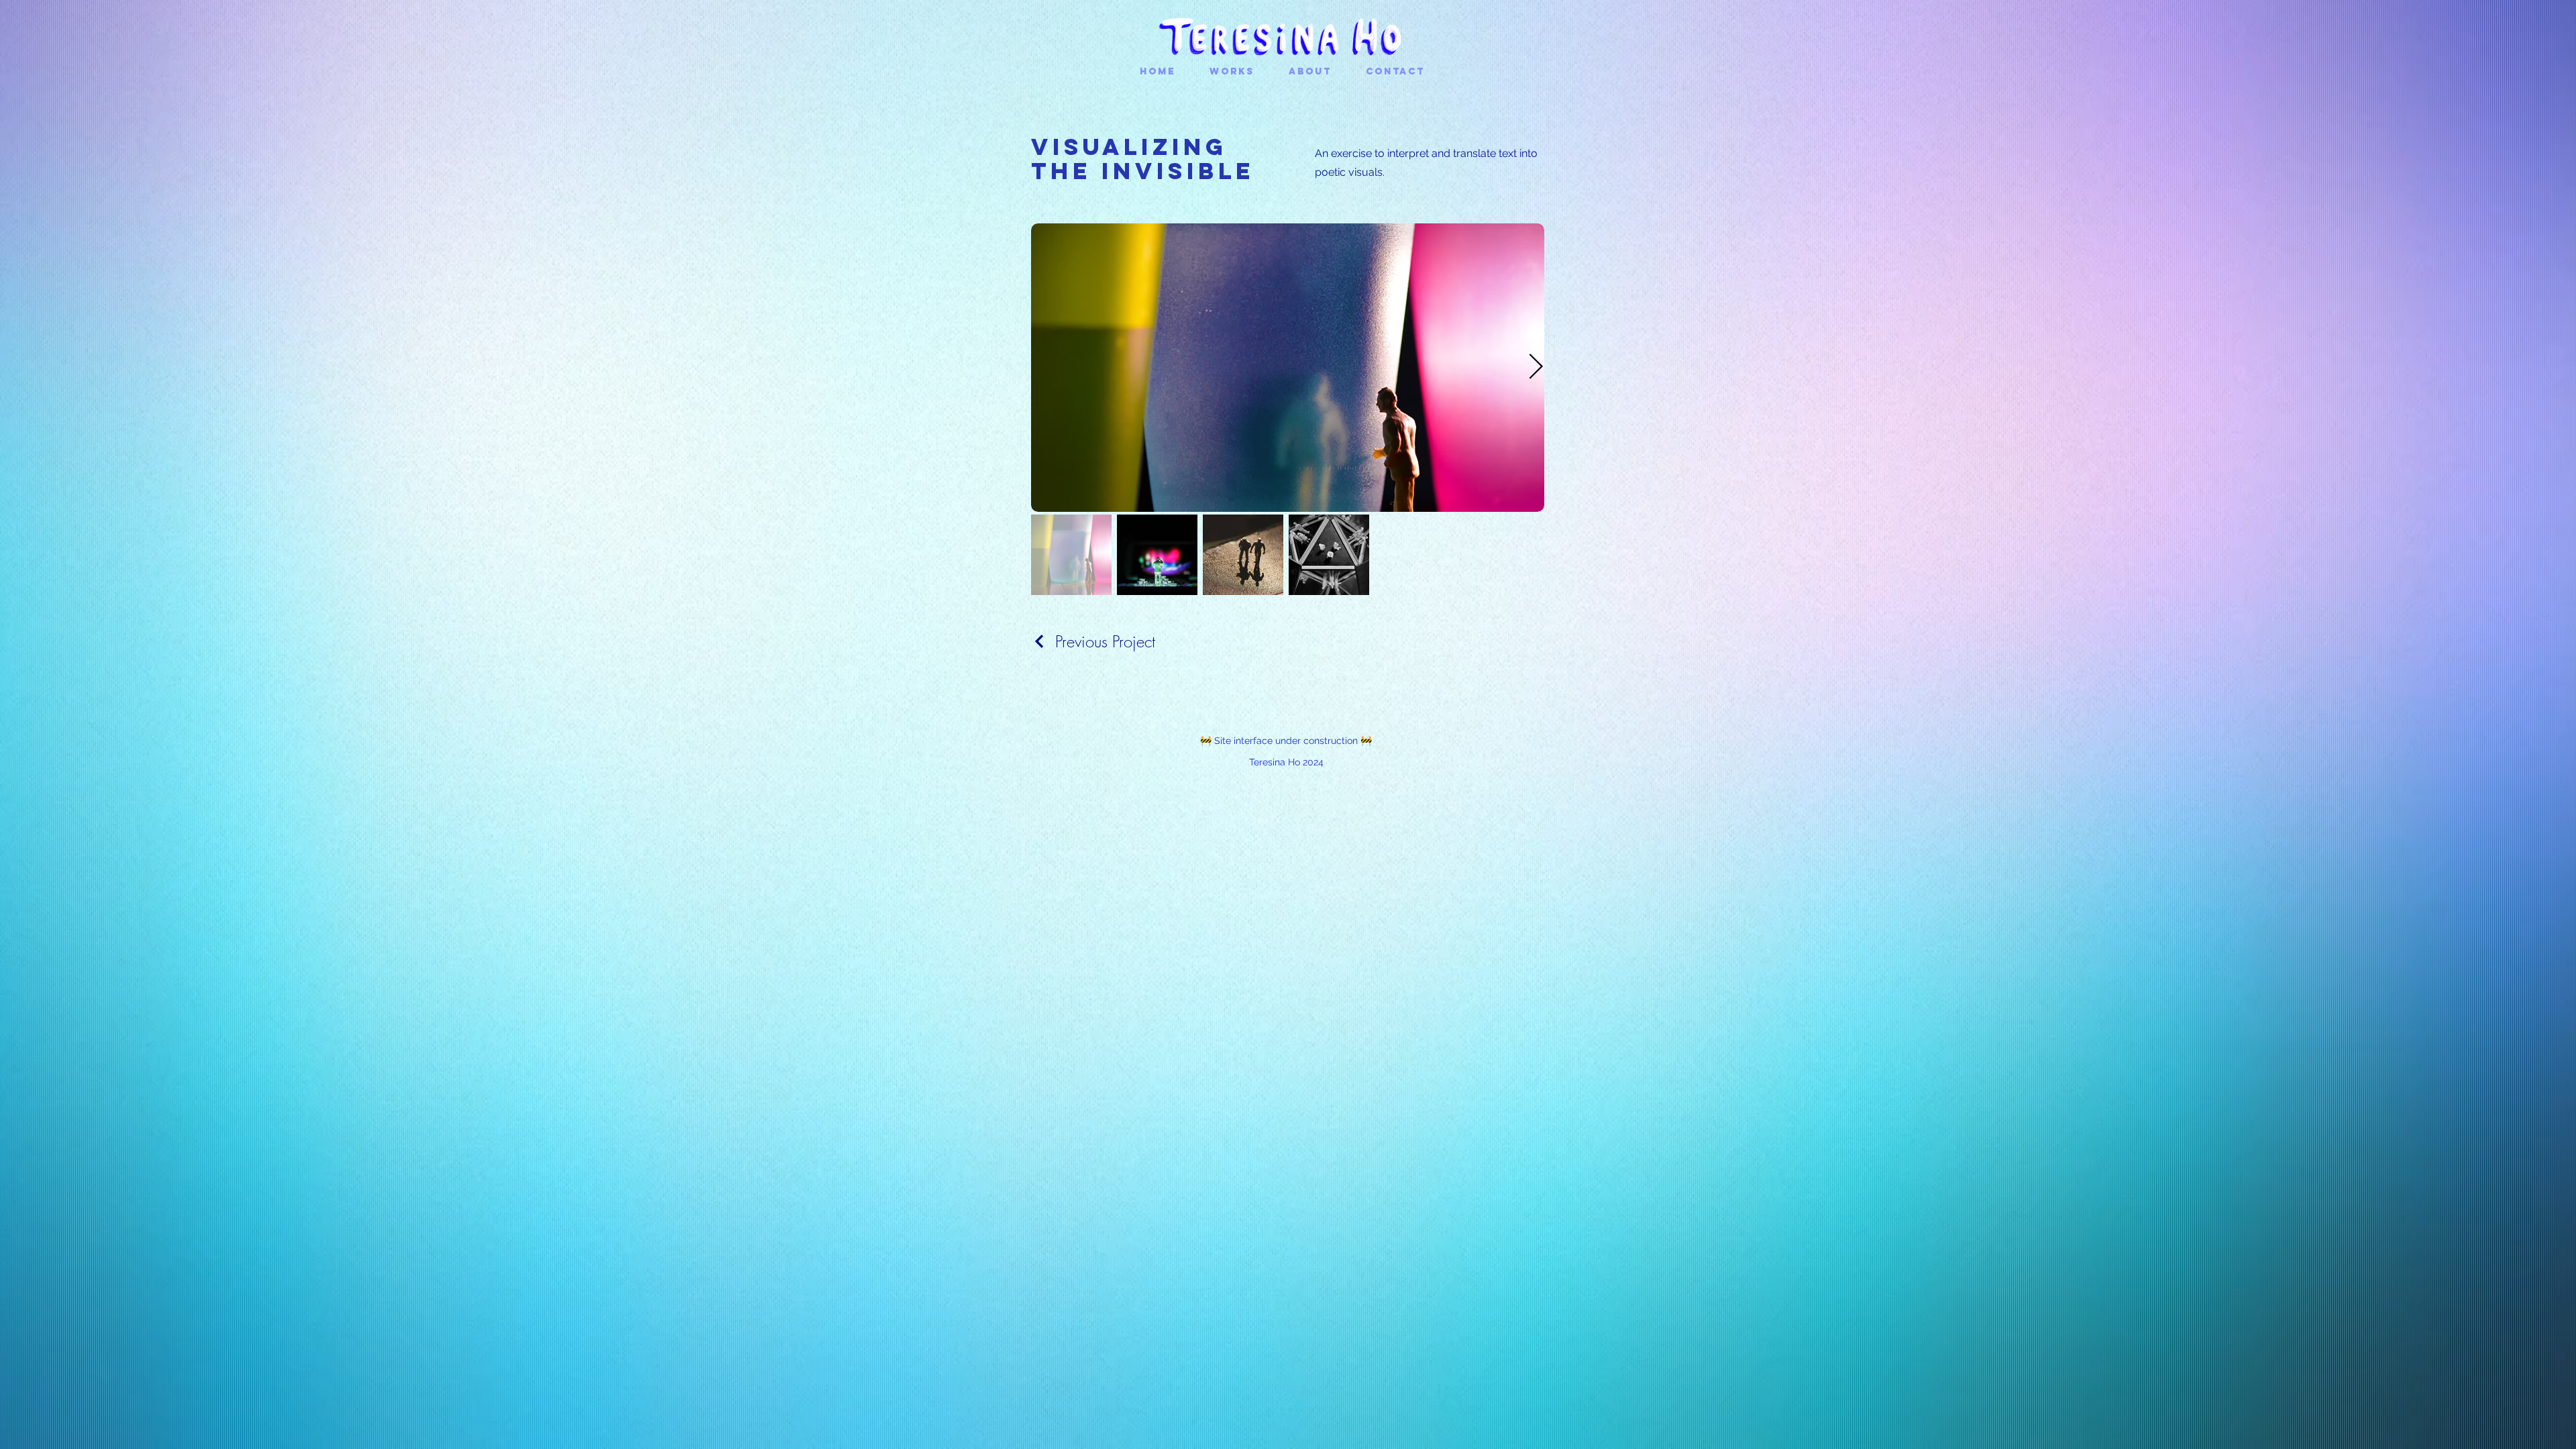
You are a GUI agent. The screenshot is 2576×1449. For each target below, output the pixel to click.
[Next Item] (1536, 368)
